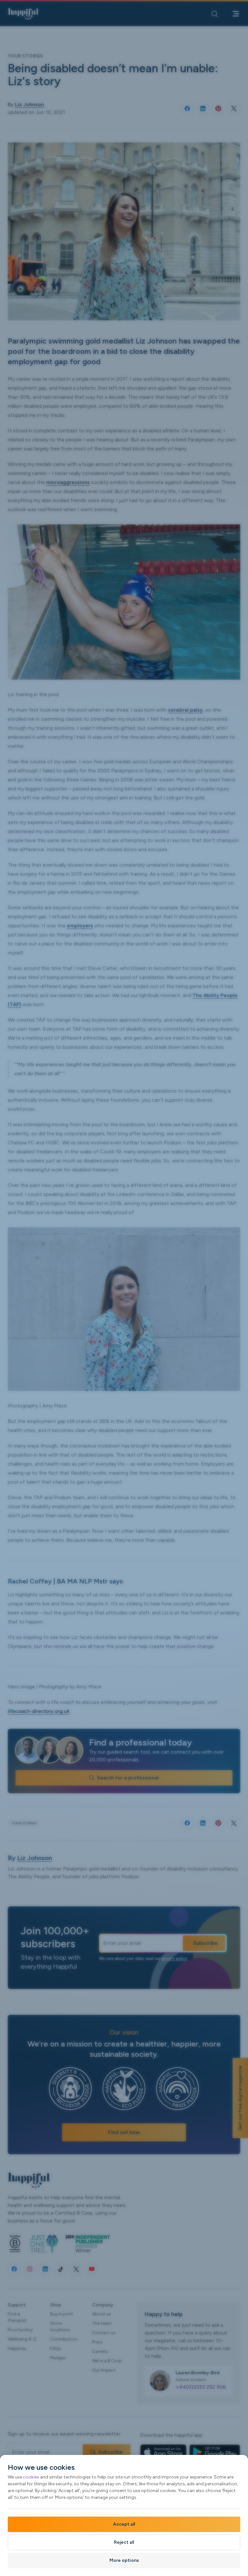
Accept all (124, 2524)
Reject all (124, 2542)
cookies (31, 2477)
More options (124, 2560)
